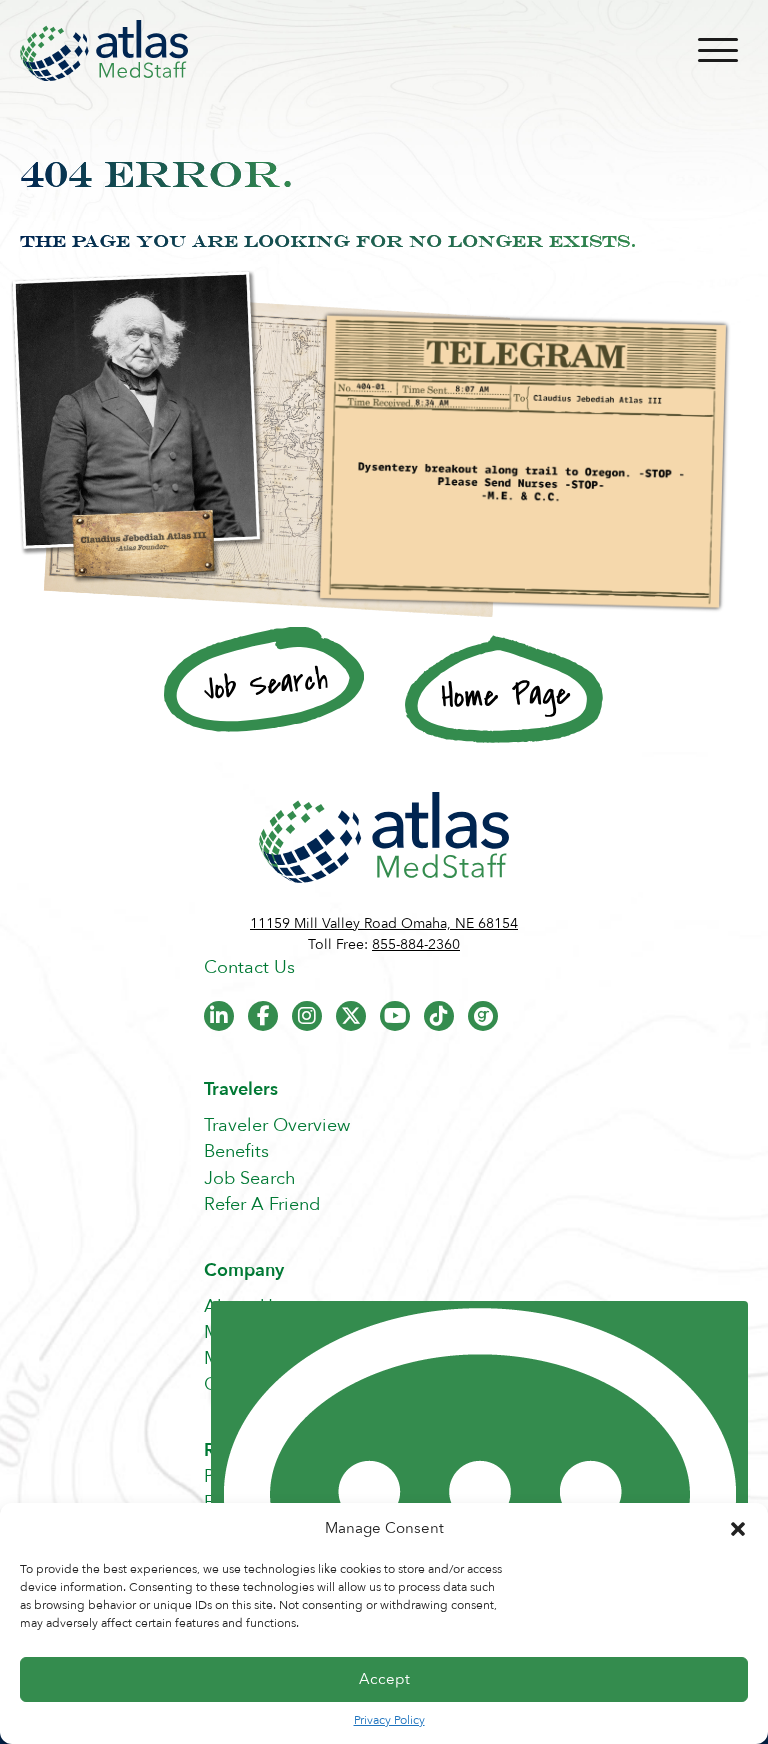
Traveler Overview (277, 1125)
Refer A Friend (262, 1204)
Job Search (250, 1178)
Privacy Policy (389, 1720)
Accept (384, 1679)
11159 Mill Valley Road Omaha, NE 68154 (384, 923)
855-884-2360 (416, 944)
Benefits (236, 1151)
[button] (738, 1529)
